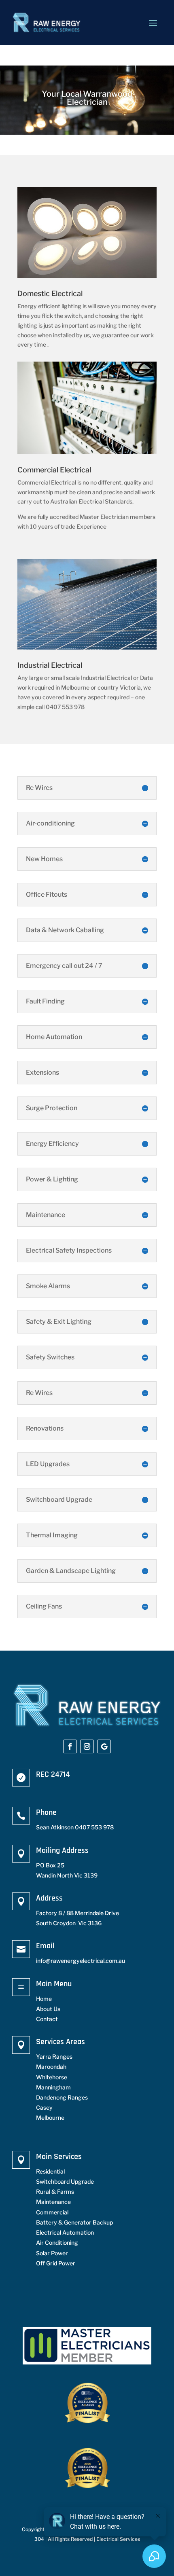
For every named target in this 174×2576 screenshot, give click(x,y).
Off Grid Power (56, 2263)
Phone (46, 1812)
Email (45, 1946)
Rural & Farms (55, 2192)
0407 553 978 (94, 1827)
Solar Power (52, 2253)
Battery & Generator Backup (74, 2222)
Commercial (52, 2212)
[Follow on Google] (104, 1746)
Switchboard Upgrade (65, 2181)
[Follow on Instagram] (87, 1746)
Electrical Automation (65, 2232)
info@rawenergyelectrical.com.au (81, 1961)
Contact (47, 2019)
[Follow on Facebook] (70, 1746)
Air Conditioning (57, 2243)
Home (44, 1999)
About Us (48, 2009)
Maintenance (53, 2202)
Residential (50, 2171)
